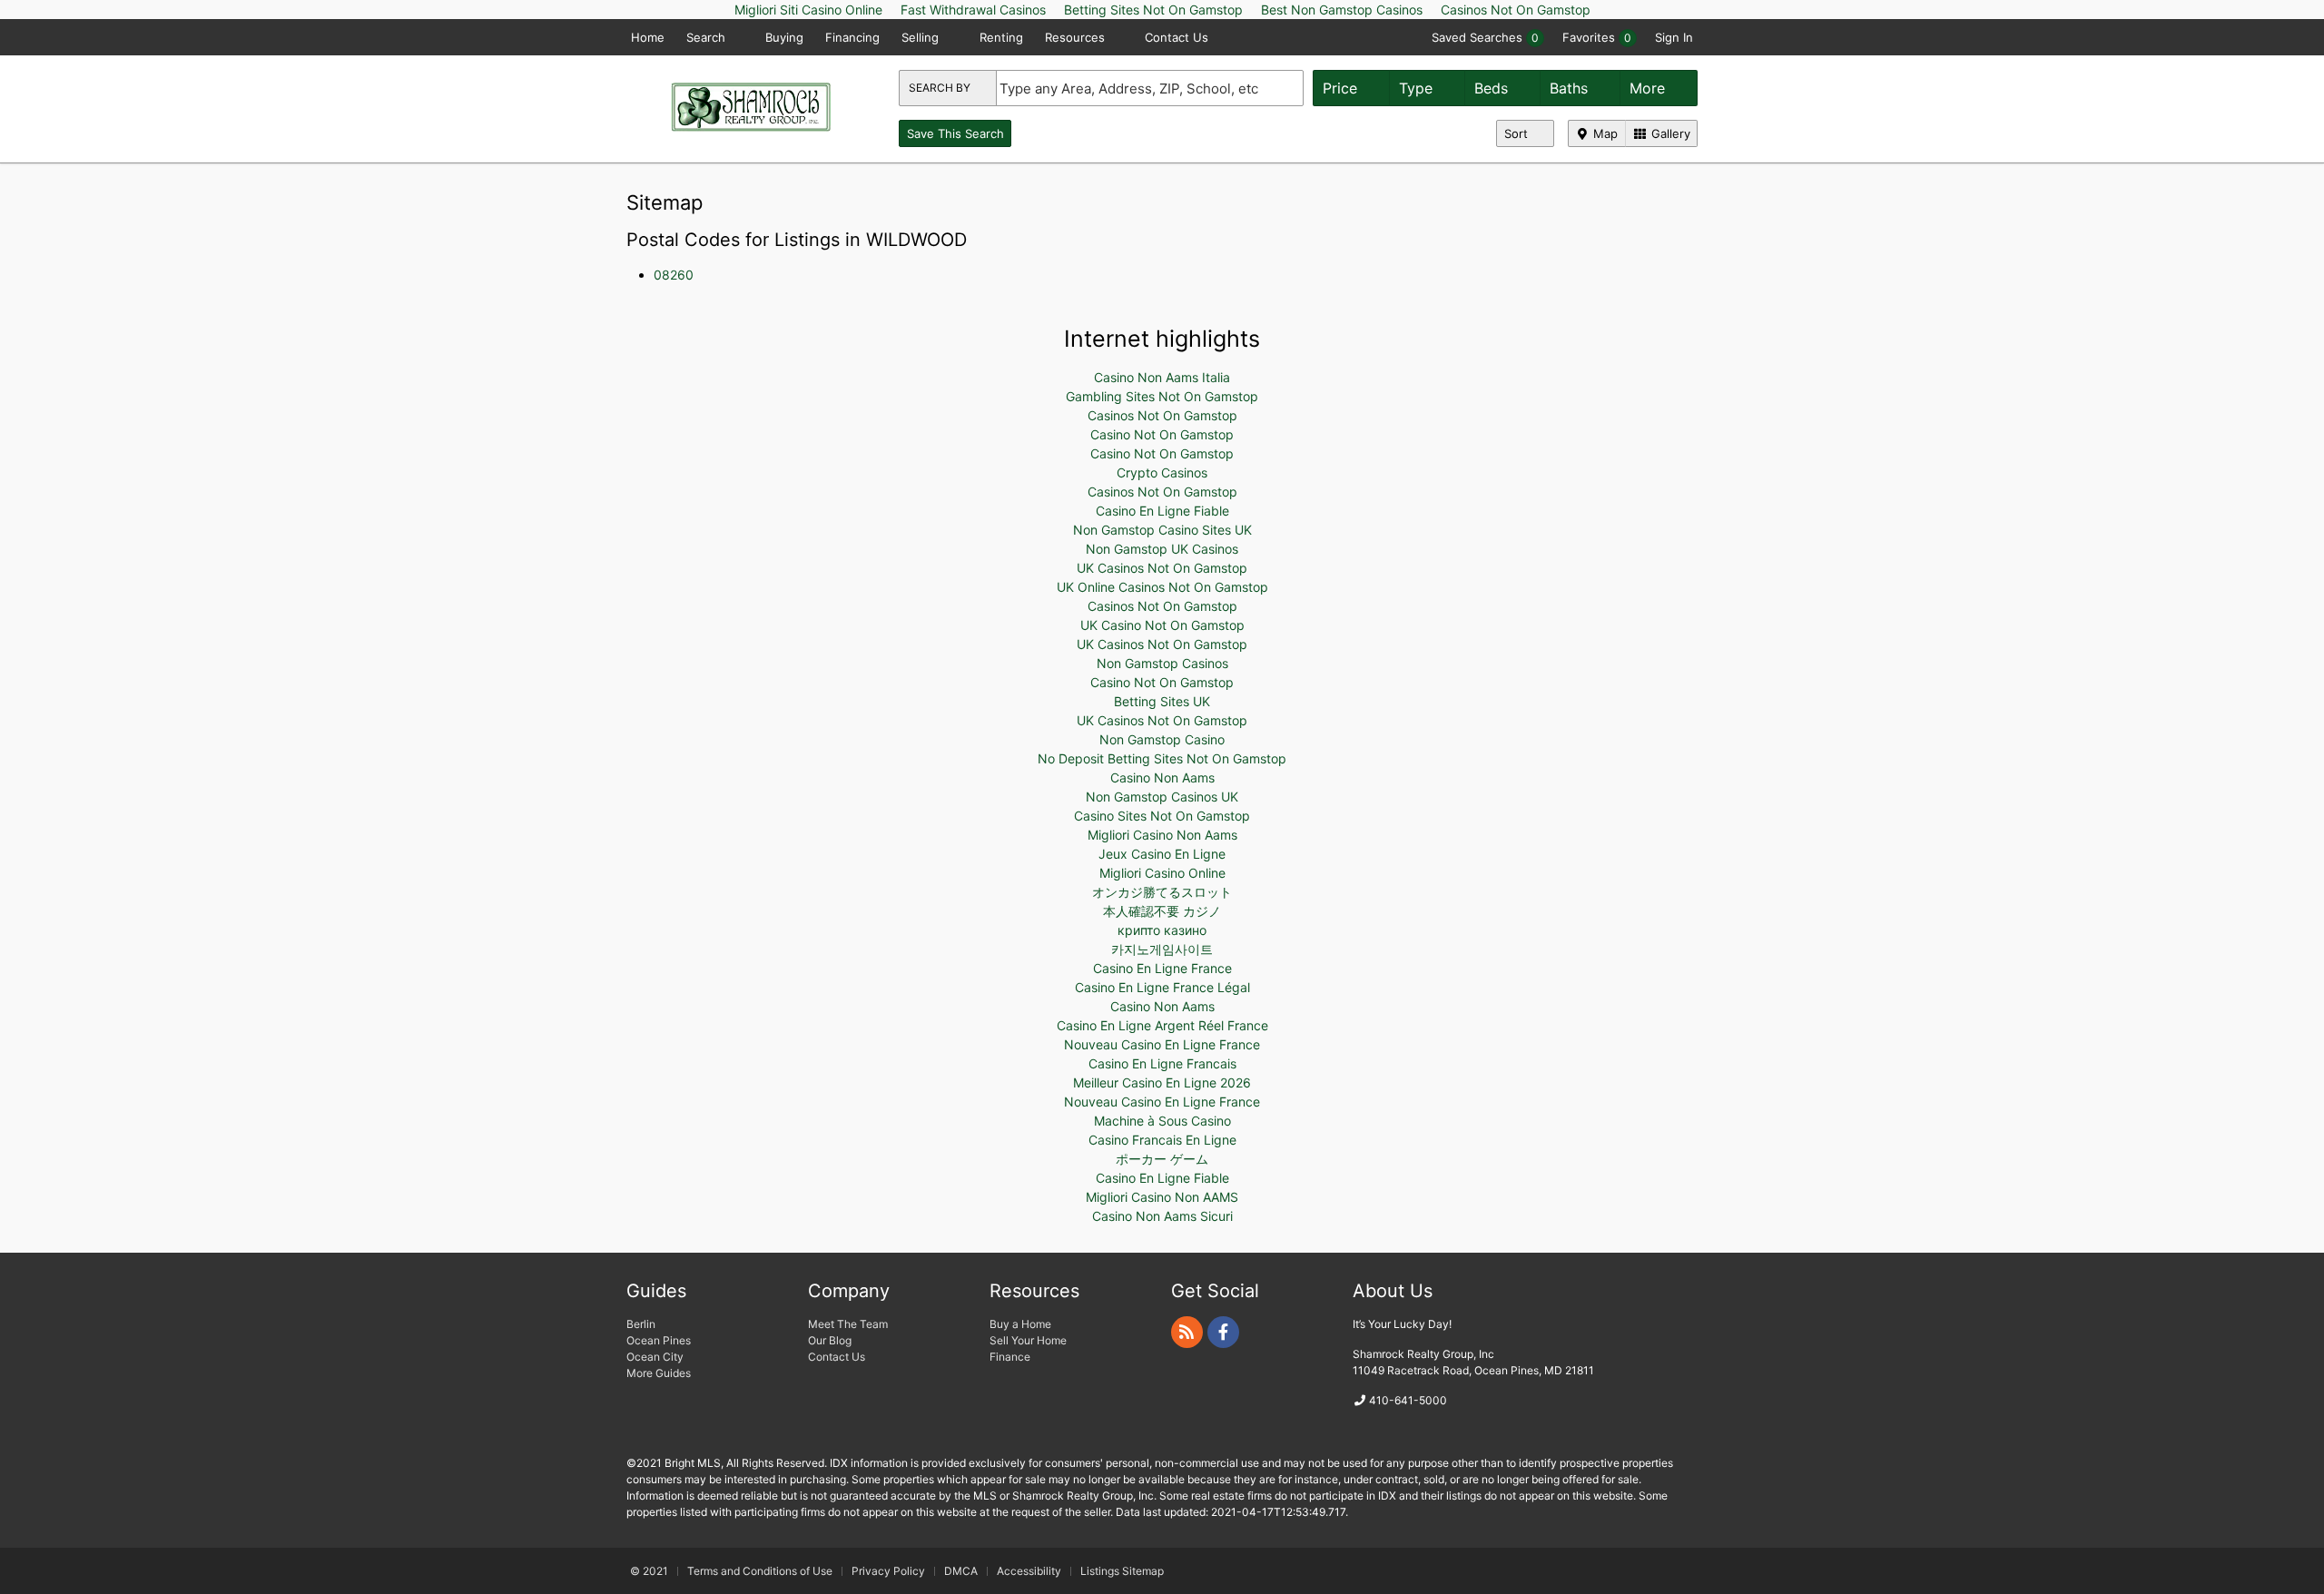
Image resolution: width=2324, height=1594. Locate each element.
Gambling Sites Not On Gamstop (1162, 396)
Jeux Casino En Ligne (1162, 854)
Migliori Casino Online (1162, 873)
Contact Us (1177, 37)
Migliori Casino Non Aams (1162, 835)
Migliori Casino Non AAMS (1162, 1197)
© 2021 (649, 1571)
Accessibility (1029, 1571)
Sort (1518, 133)
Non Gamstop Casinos (1162, 663)
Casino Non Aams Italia (1162, 377)
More (1649, 88)
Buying (784, 37)
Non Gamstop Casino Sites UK (1162, 530)
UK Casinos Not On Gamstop (1162, 568)
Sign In (1674, 37)
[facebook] (1223, 1332)
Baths (1571, 88)
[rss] (1187, 1332)
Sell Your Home (1028, 1340)
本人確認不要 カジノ (1162, 911)
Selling (922, 37)
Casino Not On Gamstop (1162, 434)
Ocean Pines (659, 1340)
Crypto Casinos (1162, 472)
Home (648, 37)
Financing (852, 37)
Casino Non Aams (1162, 777)
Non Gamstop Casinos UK (1162, 797)
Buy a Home (1020, 1324)
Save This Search (955, 133)
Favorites (1597, 37)
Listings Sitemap (1122, 1571)
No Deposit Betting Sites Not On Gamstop (1162, 758)
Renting (1001, 37)
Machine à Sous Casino (1162, 1121)
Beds (1493, 88)
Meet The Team (848, 1324)
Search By (941, 88)
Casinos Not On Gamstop (1162, 415)
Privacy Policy (888, 1571)
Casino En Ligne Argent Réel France (1162, 1025)
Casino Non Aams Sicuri (1162, 1216)
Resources (1077, 37)
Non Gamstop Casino (1162, 739)
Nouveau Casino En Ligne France (1162, 1044)
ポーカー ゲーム (1162, 1159)
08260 (674, 275)
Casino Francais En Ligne (1162, 1140)
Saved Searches (1485, 37)
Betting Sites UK (1162, 701)
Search (708, 37)
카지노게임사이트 (1162, 949)
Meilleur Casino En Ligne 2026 (1162, 1082)
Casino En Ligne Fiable (1162, 511)
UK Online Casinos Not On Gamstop (1162, 587)
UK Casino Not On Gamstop (1162, 625)
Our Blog (830, 1340)
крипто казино (1162, 930)
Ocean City (655, 1357)
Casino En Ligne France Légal (1162, 987)
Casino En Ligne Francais (1162, 1063)
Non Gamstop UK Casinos (1162, 549)
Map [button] (1604, 133)
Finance (1010, 1357)
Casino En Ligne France (1162, 968)
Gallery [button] (1669, 133)
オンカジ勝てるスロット (1162, 892)
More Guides (660, 1373)
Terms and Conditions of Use (760, 1571)
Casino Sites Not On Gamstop (1162, 816)
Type (1418, 88)
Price (1342, 88)
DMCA (961, 1571)
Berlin (641, 1324)
